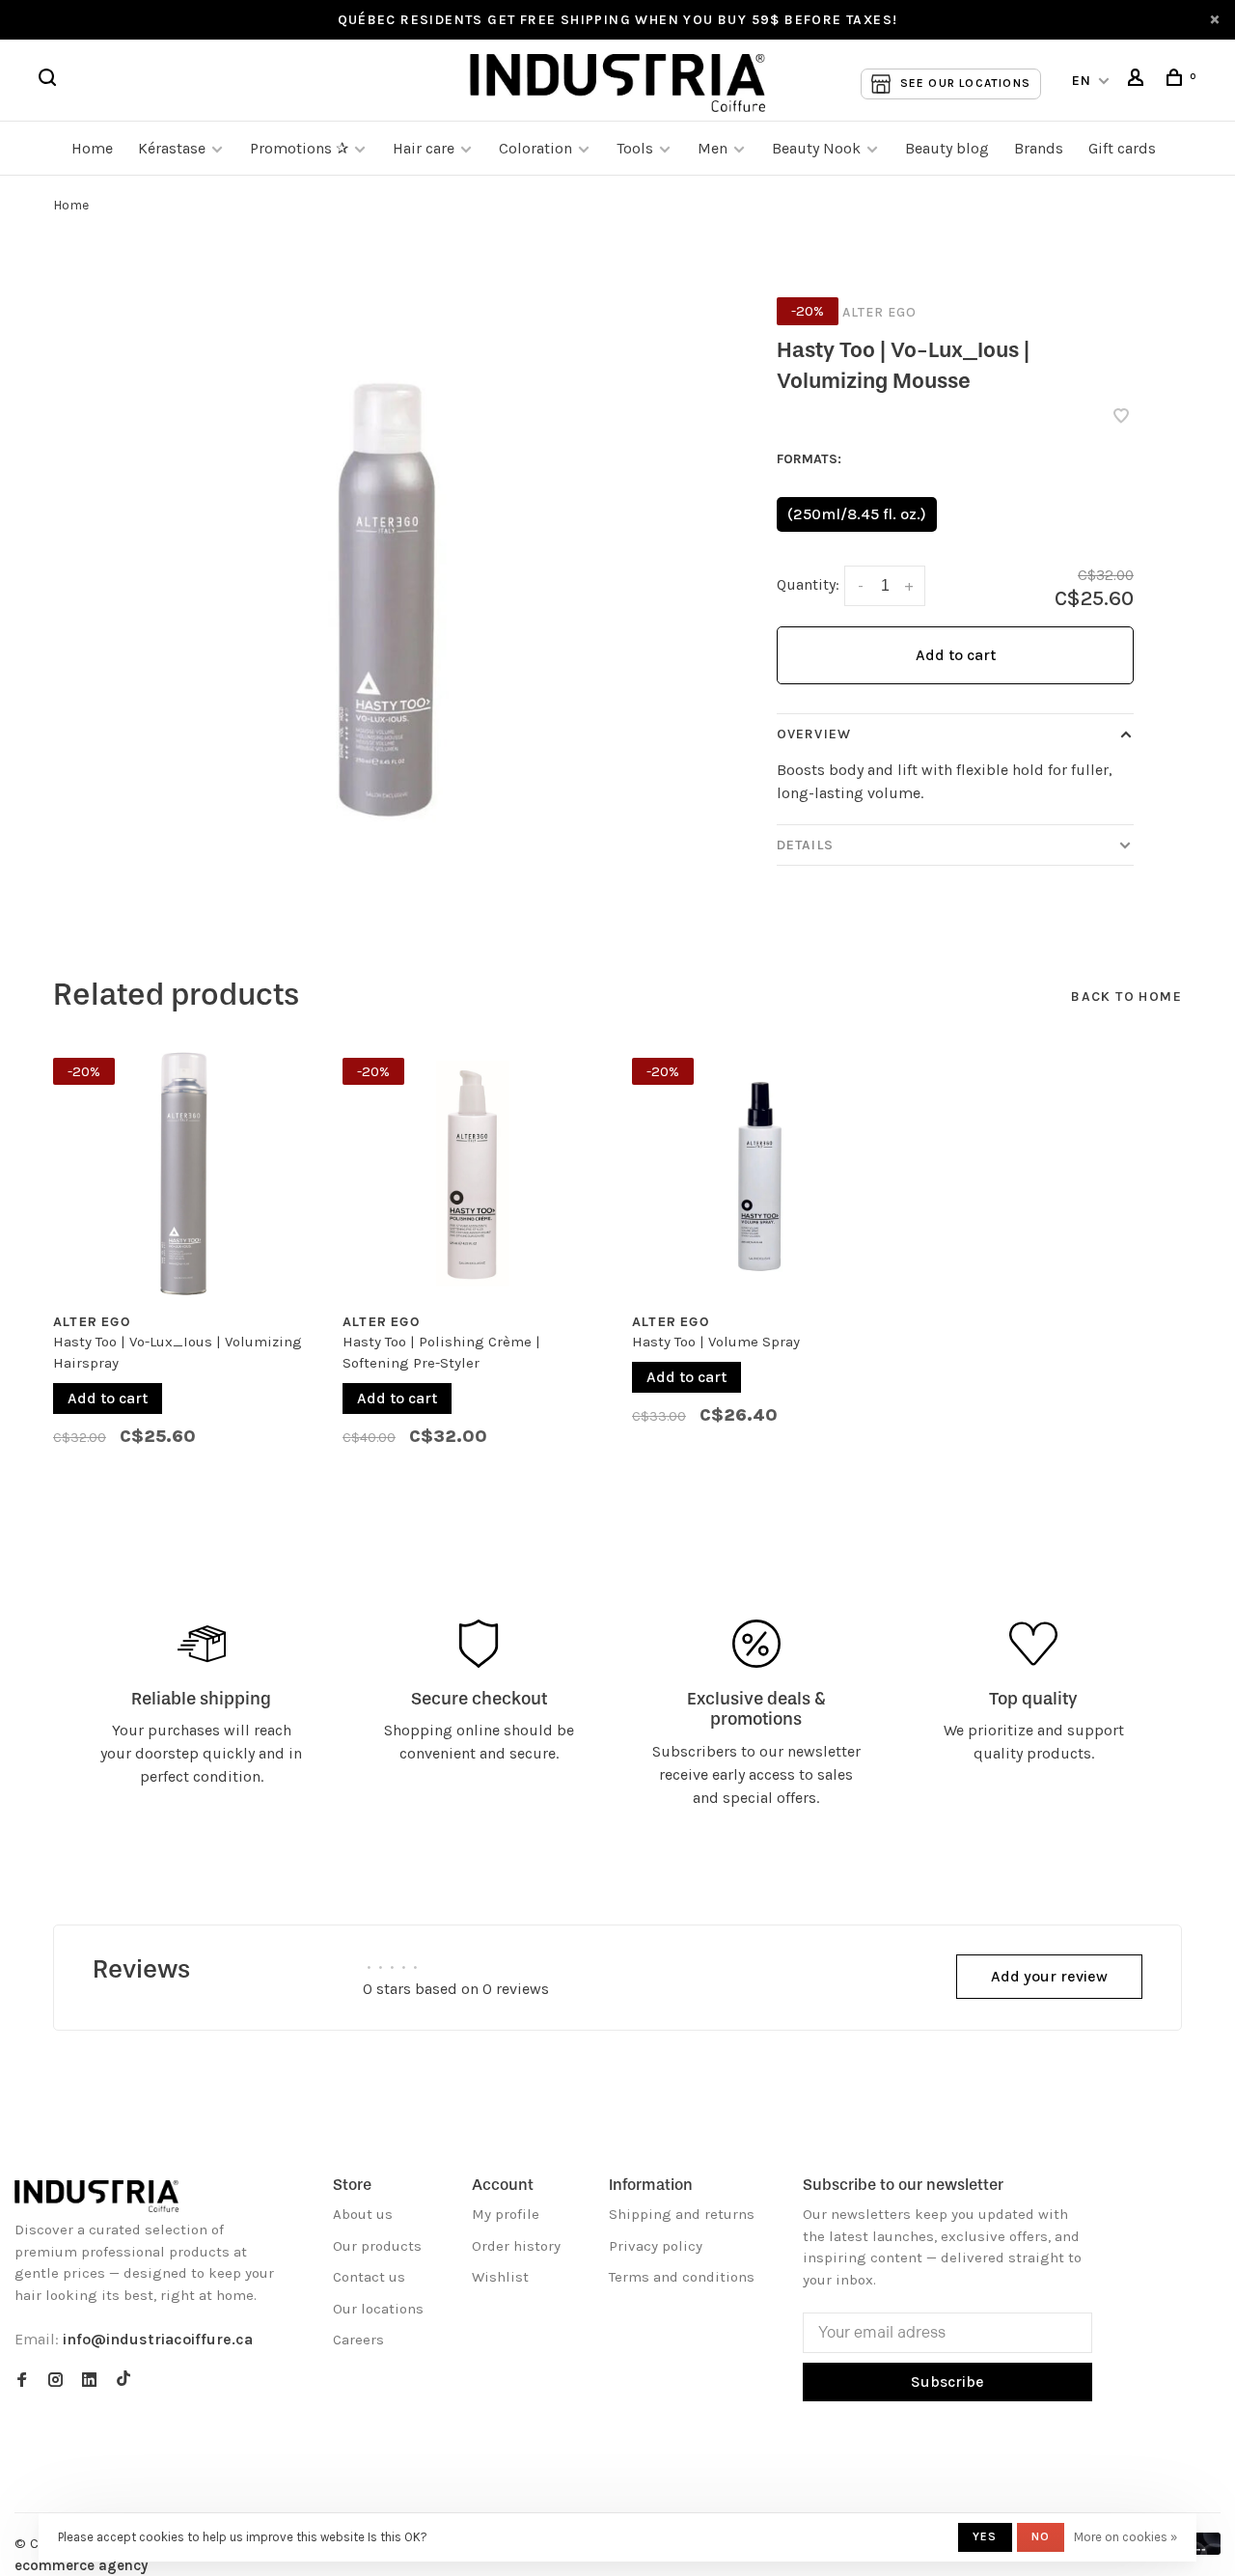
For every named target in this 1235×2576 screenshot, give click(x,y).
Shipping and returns (682, 2214)
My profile (506, 2214)
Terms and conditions (682, 2277)
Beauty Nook (816, 148)
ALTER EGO (879, 312)
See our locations (965, 83)
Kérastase (172, 148)
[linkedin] (89, 2381)
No (1041, 2536)
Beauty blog (947, 148)
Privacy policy (656, 2246)
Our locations (378, 2309)
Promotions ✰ (301, 148)
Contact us (369, 2277)
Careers (358, 2340)
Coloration (535, 148)
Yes (985, 2536)
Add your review (1049, 1976)
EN (1082, 81)
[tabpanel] (183, 1261)
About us (363, 2214)
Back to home (1126, 997)
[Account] (1139, 81)
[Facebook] (22, 2381)
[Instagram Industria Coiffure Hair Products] (55, 2381)
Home (92, 148)
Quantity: (808, 584)
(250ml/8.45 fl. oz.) (857, 514)
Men (713, 148)
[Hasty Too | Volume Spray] (762, 1174)
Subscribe (947, 2382)
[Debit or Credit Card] (1203, 2549)
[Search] (50, 81)
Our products (377, 2246)
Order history (516, 2246)
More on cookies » (1125, 2537)
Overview (814, 734)
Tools (635, 148)
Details (805, 845)
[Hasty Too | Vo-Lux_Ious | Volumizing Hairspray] (183, 1174)
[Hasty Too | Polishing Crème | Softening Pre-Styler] (473, 1174)
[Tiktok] (123, 2381)
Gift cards (1122, 148)
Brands (1039, 148)
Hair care (424, 148)
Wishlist (500, 2277)
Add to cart (956, 655)
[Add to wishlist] (1121, 417)
